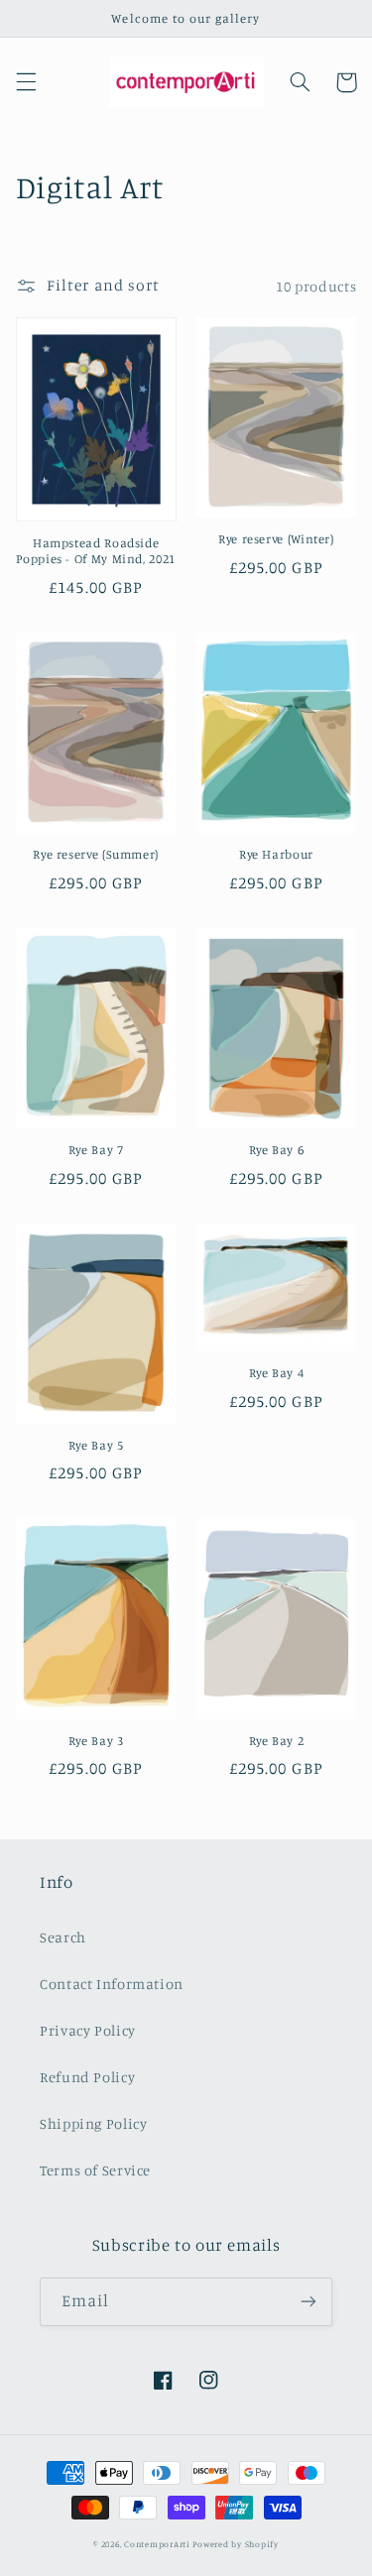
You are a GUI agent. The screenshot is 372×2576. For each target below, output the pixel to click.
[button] (26, 82)
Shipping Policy (93, 2123)
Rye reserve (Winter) (276, 539)
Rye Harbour (276, 854)
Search (63, 1937)
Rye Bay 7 (96, 1150)
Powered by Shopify (235, 2544)
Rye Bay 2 (277, 1741)
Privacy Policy (88, 2030)
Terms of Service (95, 2170)
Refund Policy (87, 2077)
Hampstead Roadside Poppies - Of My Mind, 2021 (95, 551)
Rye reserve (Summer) (96, 854)
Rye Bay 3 (96, 1741)
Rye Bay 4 (277, 1373)
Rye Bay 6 (277, 1150)
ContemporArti (157, 2544)
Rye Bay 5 (96, 1445)
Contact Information (112, 1984)
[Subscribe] (309, 2302)
